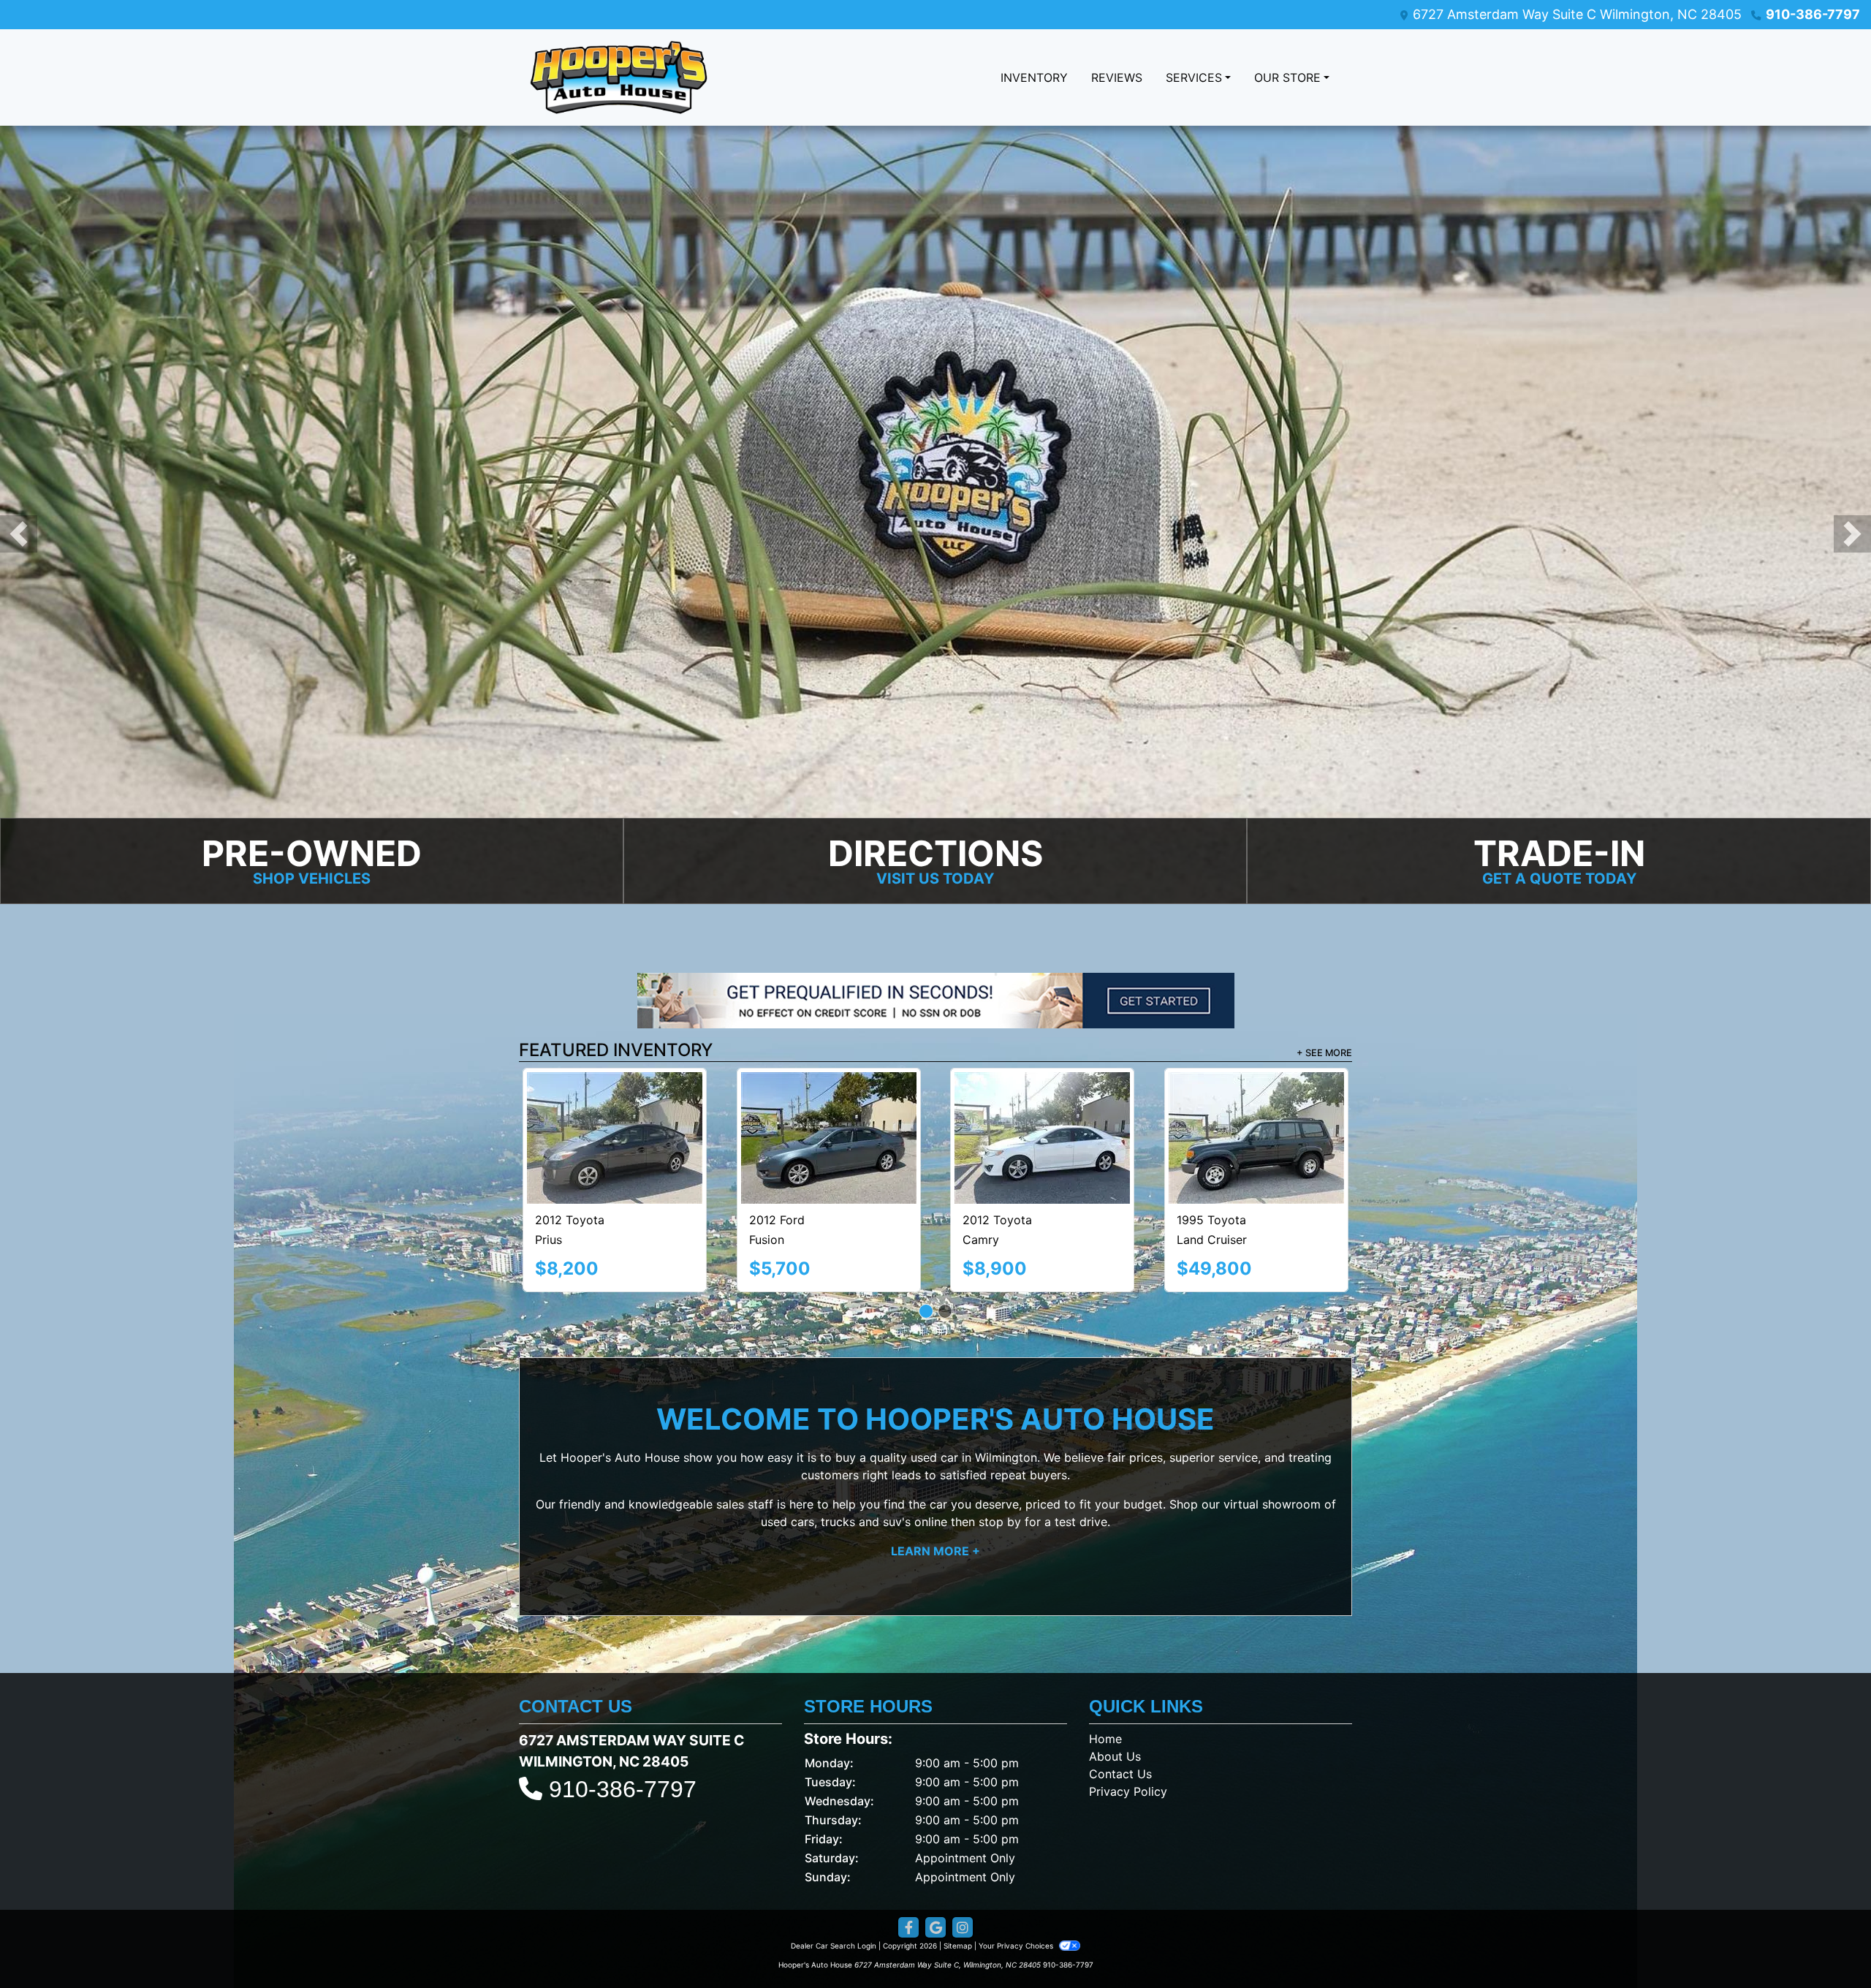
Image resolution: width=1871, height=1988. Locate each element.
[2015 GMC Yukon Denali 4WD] (828, 1106)
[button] (19, 534)
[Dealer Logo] (619, 77)
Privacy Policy (1128, 1729)
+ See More (1324, 1054)
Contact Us (1120, 1712)
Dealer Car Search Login (834, 1883)
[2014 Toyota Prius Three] (1256, 1105)
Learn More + (935, 1489)
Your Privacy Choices (1017, 1883)
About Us (1115, 1694)
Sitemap (958, 1883)
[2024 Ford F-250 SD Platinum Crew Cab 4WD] (1043, 1107)
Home (1105, 1677)
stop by (1000, 1460)
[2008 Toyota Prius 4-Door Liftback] (615, 1106)
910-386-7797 (1813, 14)
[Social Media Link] (963, 1866)
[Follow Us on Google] (935, 1866)
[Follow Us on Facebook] (908, 1866)
